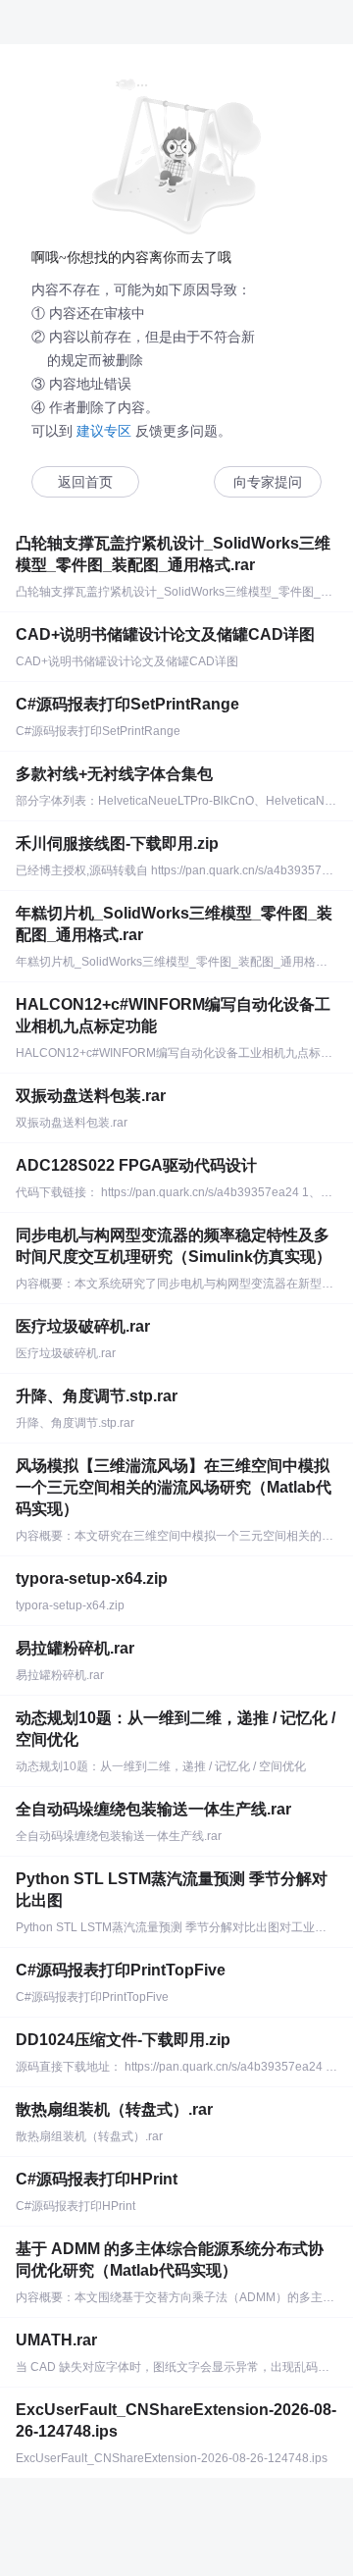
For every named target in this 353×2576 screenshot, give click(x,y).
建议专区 (104, 431)
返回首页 (85, 482)
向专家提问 (268, 482)
